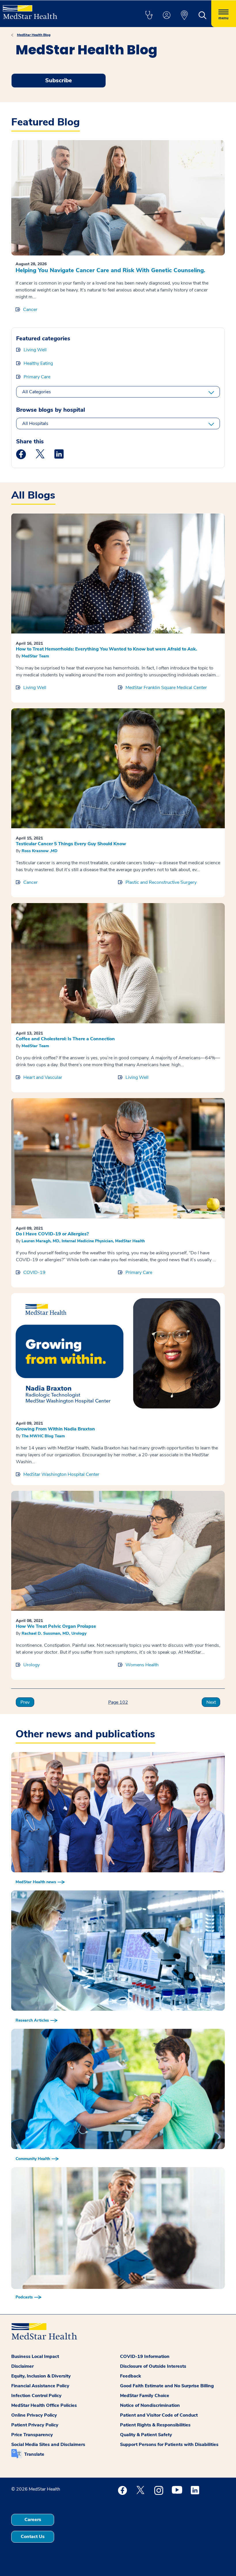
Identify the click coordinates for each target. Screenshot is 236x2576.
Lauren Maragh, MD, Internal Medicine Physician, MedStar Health (83, 1241)
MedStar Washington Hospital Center (61, 1474)
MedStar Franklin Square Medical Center (166, 688)
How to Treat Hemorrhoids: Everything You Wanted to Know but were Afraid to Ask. (106, 649)
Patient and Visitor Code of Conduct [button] (159, 2415)
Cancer (30, 310)
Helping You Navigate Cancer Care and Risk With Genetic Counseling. (110, 270)
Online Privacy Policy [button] (34, 2415)
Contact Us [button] (33, 2537)
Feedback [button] (131, 2376)
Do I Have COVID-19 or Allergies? (52, 1234)
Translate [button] (34, 2454)
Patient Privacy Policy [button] (35, 2425)
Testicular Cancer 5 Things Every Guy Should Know (71, 844)
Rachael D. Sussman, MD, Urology (54, 1633)
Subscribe (59, 80)
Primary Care (37, 377)
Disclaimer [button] (22, 2366)
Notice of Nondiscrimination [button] (150, 2405)
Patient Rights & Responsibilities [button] (155, 2425)
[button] (149, 16)
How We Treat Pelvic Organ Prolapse (56, 1626)
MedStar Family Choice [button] (145, 2396)
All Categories (37, 392)
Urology (32, 1665)
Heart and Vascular (43, 1077)
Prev (25, 1702)
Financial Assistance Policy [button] (40, 2386)
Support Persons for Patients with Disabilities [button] (169, 2445)
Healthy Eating (38, 363)
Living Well (35, 350)
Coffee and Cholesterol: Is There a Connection (65, 1039)
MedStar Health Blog (34, 35)
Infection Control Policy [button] (36, 2396)
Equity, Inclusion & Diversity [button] (41, 2376)
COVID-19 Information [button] (145, 2356)
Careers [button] (33, 2520)
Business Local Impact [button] (35, 2356)
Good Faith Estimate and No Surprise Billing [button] (167, 2386)
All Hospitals (35, 423)
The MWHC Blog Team (43, 1436)
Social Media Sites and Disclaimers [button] (48, 2445)
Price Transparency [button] (32, 2435)
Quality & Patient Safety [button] (146, 2435)
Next (211, 1702)
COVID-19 (34, 1272)
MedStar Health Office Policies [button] (44, 2405)
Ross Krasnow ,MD (40, 851)
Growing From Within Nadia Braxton (55, 1429)
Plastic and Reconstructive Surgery (161, 882)
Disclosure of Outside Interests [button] (153, 2366)
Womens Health (142, 1665)
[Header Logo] (30, 10)
